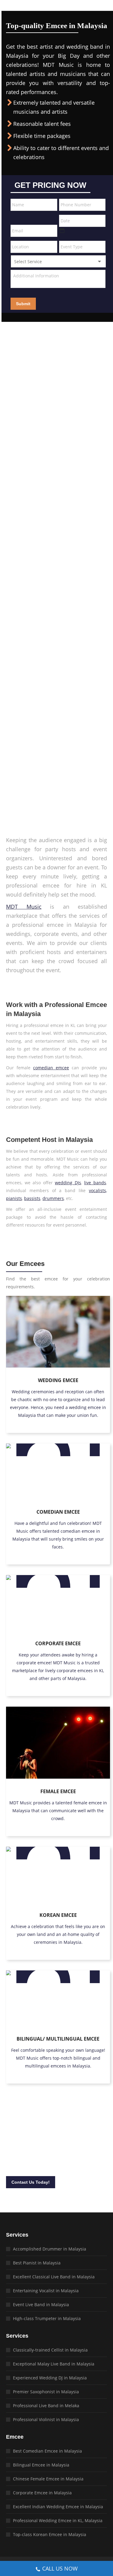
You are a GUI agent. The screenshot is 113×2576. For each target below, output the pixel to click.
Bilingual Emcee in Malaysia (41, 2465)
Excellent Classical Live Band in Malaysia (54, 2277)
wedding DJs (68, 1183)
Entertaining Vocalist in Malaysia (46, 2291)
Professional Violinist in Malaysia (46, 2419)
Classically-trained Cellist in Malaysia (50, 2350)
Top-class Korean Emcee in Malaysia (50, 2534)
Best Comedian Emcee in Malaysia (47, 2451)
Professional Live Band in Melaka (46, 2406)
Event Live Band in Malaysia (41, 2305)
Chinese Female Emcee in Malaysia (48, 2479)
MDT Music (24, 907)
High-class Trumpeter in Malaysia (47, 2318)
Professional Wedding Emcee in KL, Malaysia (58, 2520)
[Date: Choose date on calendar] (62, 230)
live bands (95, 1183)
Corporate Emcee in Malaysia (42, 2493)
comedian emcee (51, 1068)
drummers (53, 1198)
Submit (23, 304)
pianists (14, 1198)
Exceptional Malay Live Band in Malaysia (54, 2364)
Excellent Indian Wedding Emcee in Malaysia (58, 2507)
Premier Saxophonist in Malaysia (46, 2392)
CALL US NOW (60, 2568)
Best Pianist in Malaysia (37, 2263)
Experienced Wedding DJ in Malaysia (50, 2378)
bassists (32, 1198)
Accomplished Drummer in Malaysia (50, 2249)
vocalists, (98, 1190)
